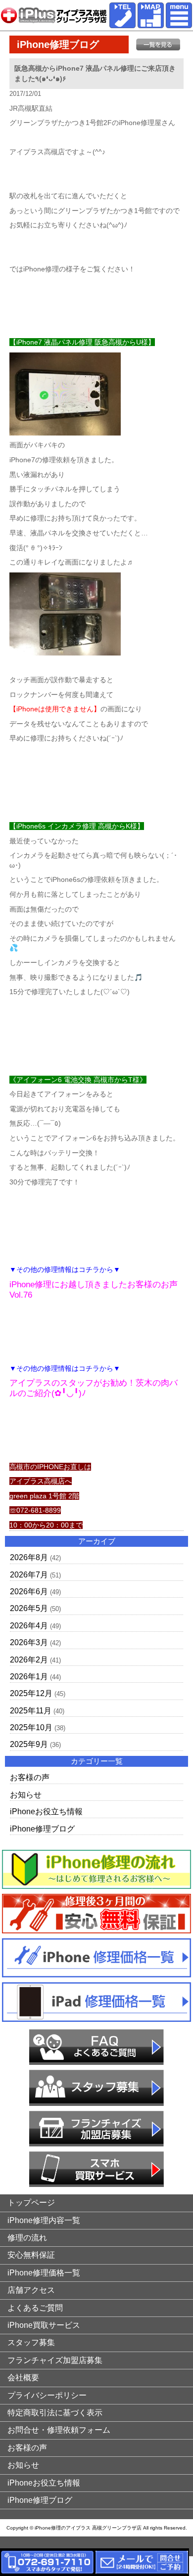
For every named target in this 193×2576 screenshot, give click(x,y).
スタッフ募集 (31, 2342)
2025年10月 (31, 1727)
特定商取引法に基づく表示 (55, 2413)
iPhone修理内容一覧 (44, 2220)
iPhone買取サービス (44, 2325)
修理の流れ (27, 2238)
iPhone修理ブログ (42, 1829)
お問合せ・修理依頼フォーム (59, 2430)
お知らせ (26, 1795)
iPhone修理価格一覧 (44, 2273)
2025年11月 (31, 1711)
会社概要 (23, 2378)
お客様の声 (30, 1777)
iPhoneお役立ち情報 (46, 1812)
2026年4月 (29, 1626)
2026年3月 (29, 1642)
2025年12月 (31, 1693)
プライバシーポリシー (47, 2395)
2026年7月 (29, 1575)
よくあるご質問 (35, 2308)
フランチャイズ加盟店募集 (55, 2360)
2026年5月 (29, 1608)
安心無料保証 (31, 2255)
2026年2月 (29, 1660)
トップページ (31, 2203)
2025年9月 (29, 1744)
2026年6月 (29, 1592)
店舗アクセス (31, 2290)
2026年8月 (29, 1557)
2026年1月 (29, 1677)
